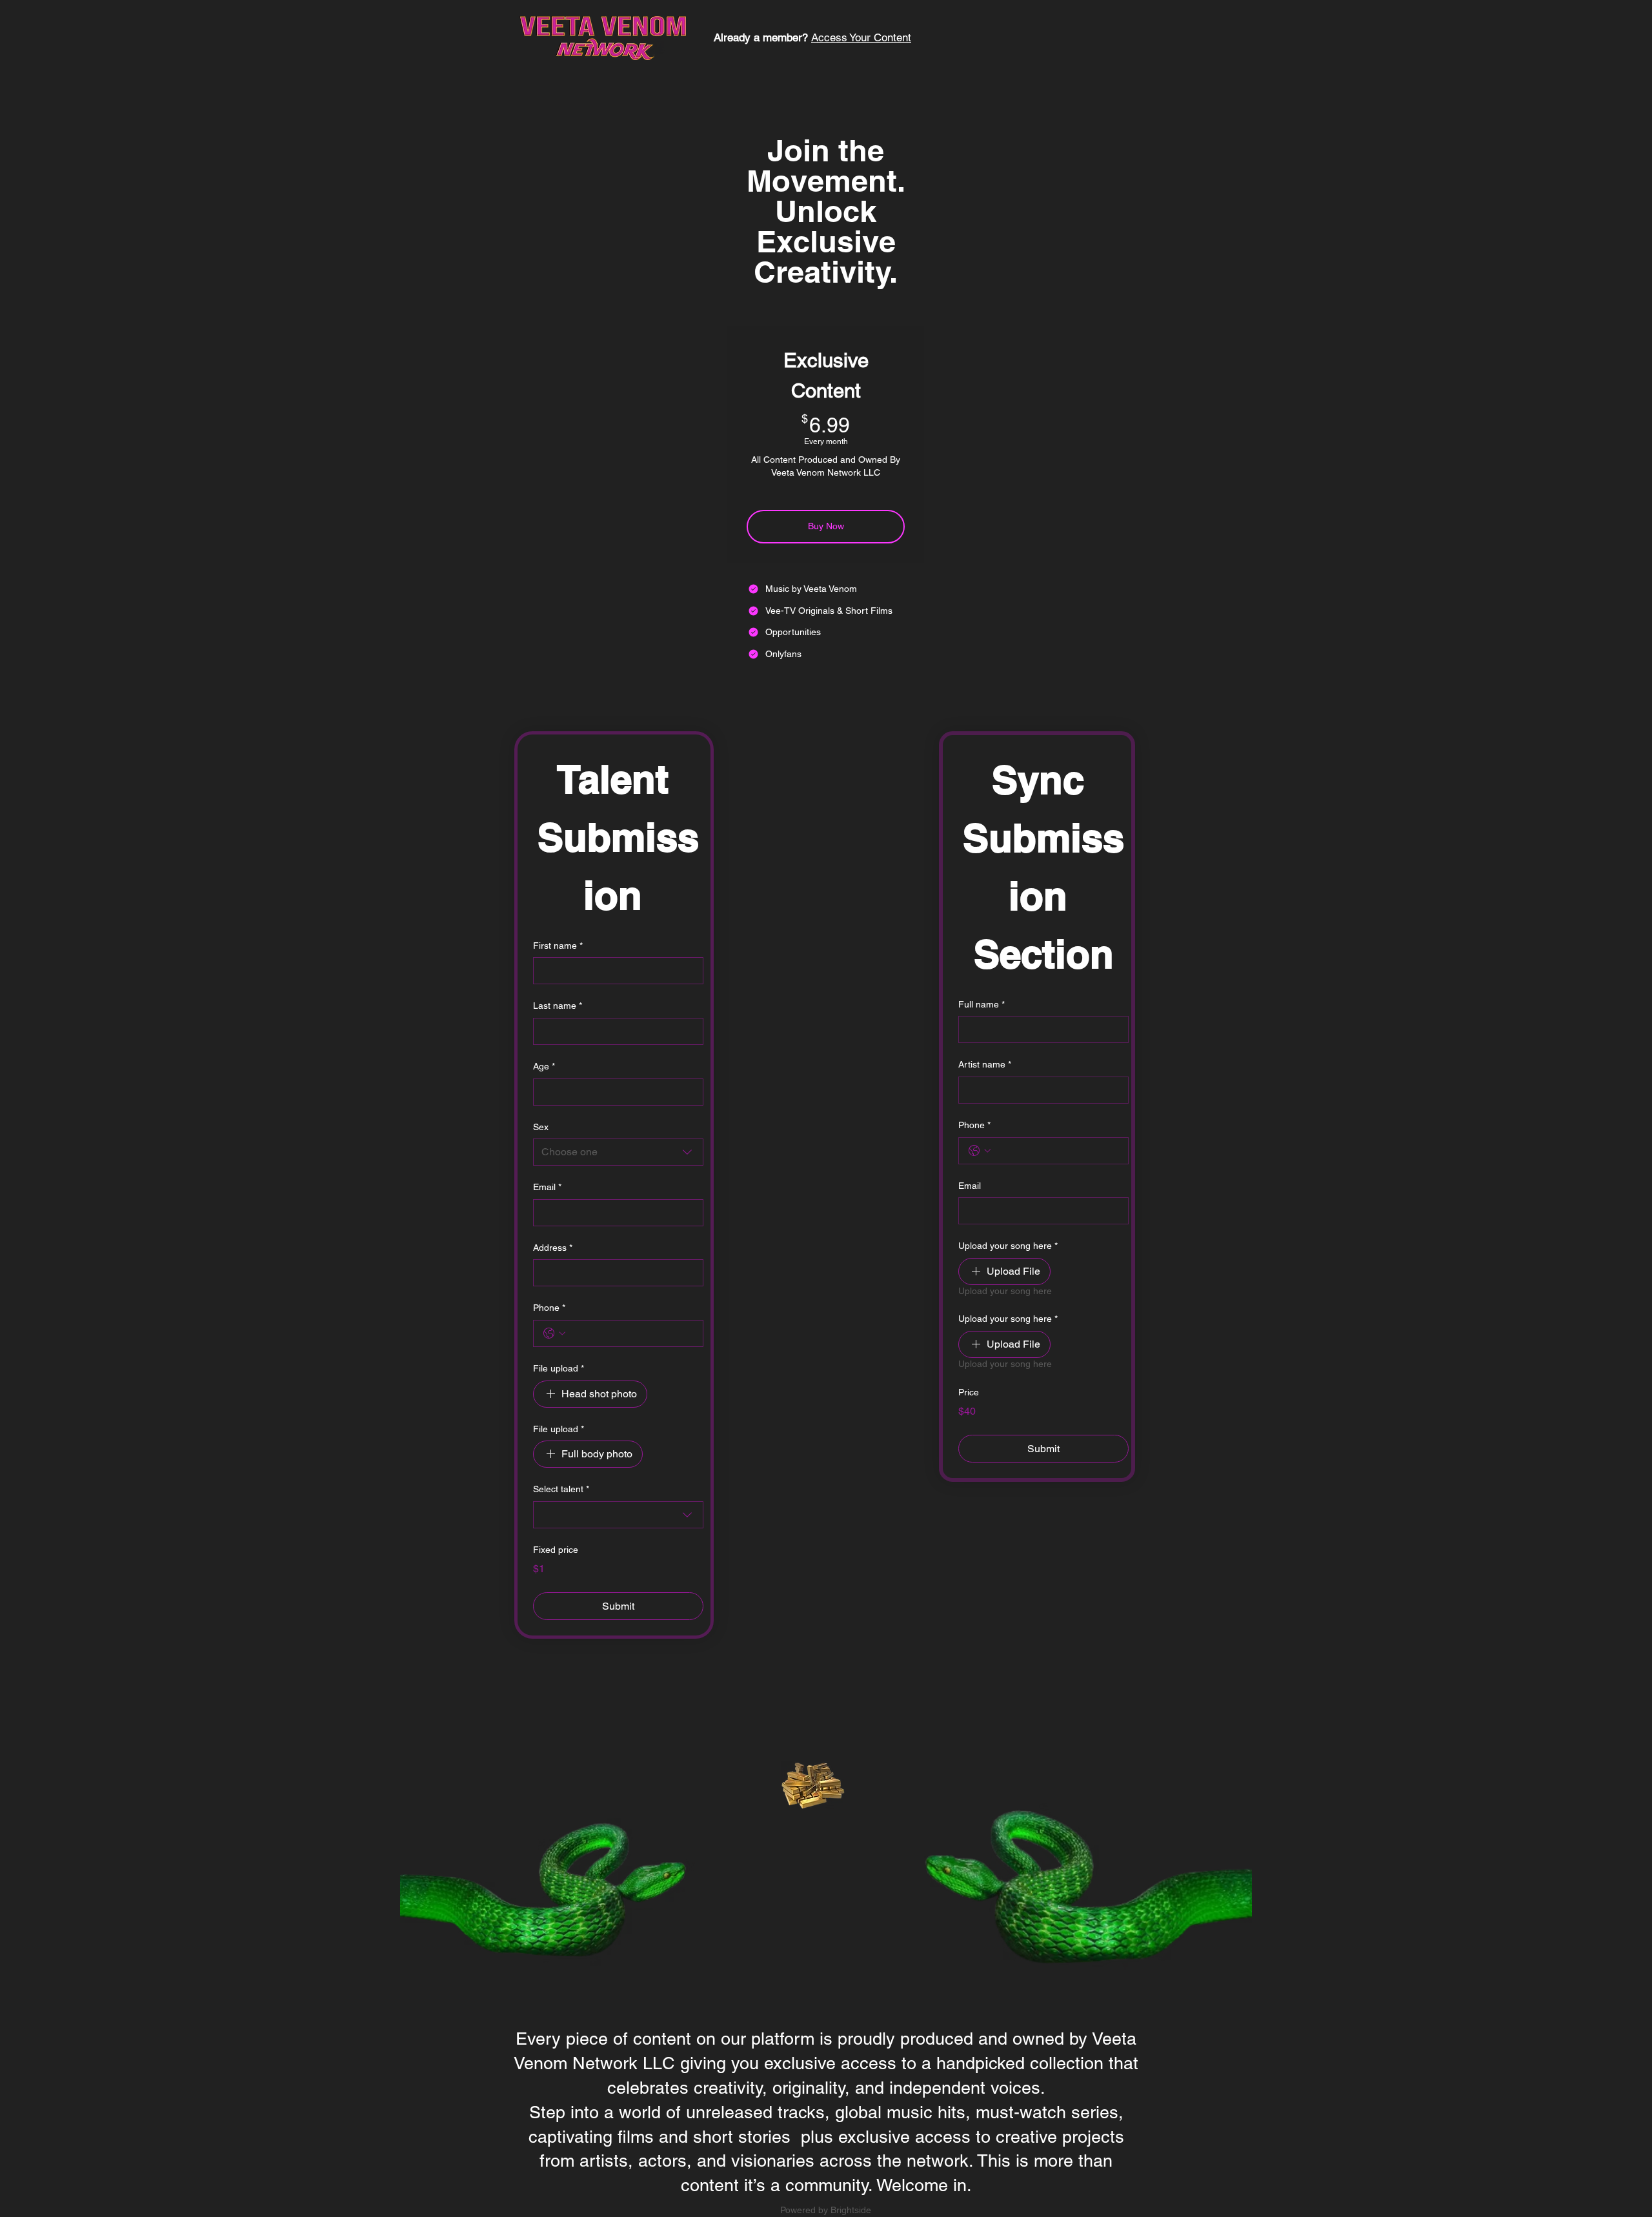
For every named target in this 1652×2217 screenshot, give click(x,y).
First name (558, 946)
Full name (982, 1004)
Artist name (985, 1064)
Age (544, 1066)
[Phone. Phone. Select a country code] (554, 1333)
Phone (549, 1308)
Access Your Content (861, 37)
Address (553, 1248)
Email (547, 1187)
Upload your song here (1008, 1246)
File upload (559, 1368)
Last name (558, 1006)
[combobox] (618, 1152)
